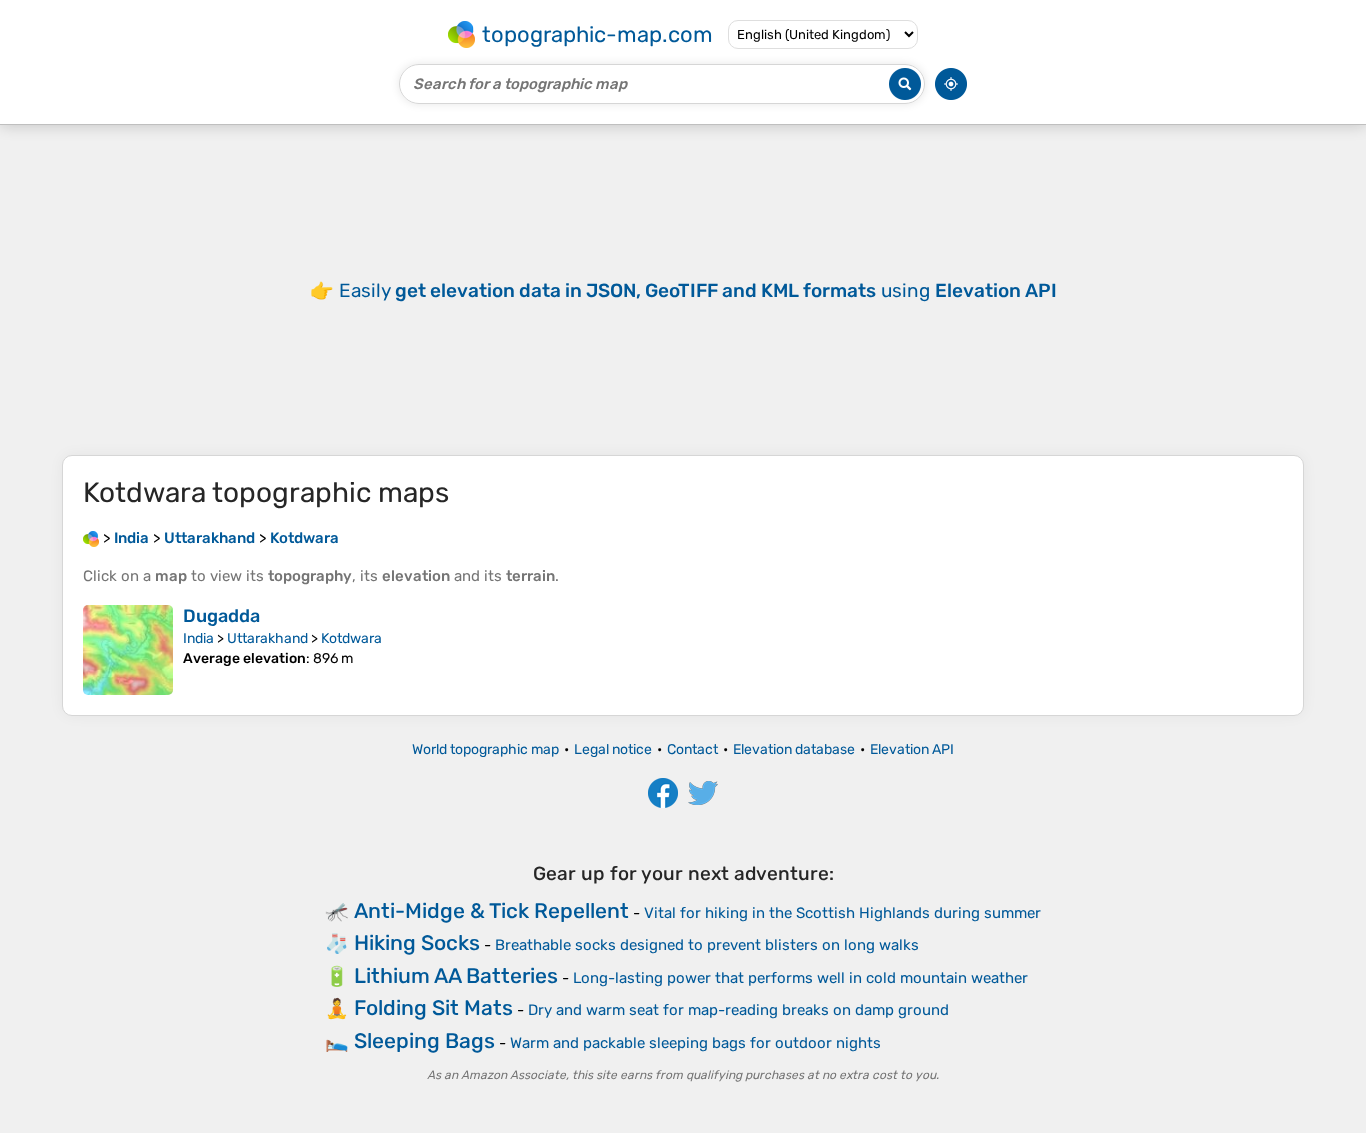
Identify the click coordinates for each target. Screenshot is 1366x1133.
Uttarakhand (267, 638)
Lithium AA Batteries (456, 975)
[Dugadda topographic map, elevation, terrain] (128, 650)
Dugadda (221, 616)
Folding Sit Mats (433, 1007)
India (198, 638)
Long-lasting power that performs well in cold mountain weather (800, 978)
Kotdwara (351, 638)
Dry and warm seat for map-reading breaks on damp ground (738, 1010)
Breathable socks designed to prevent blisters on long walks (707, 945)
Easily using (698, 290)
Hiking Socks (417, 942)
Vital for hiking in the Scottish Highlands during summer (842, 913)
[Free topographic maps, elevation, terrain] (91, 538)
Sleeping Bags (424, 1040)
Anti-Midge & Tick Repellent (491, 910)
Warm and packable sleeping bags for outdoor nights (695, 1043)
